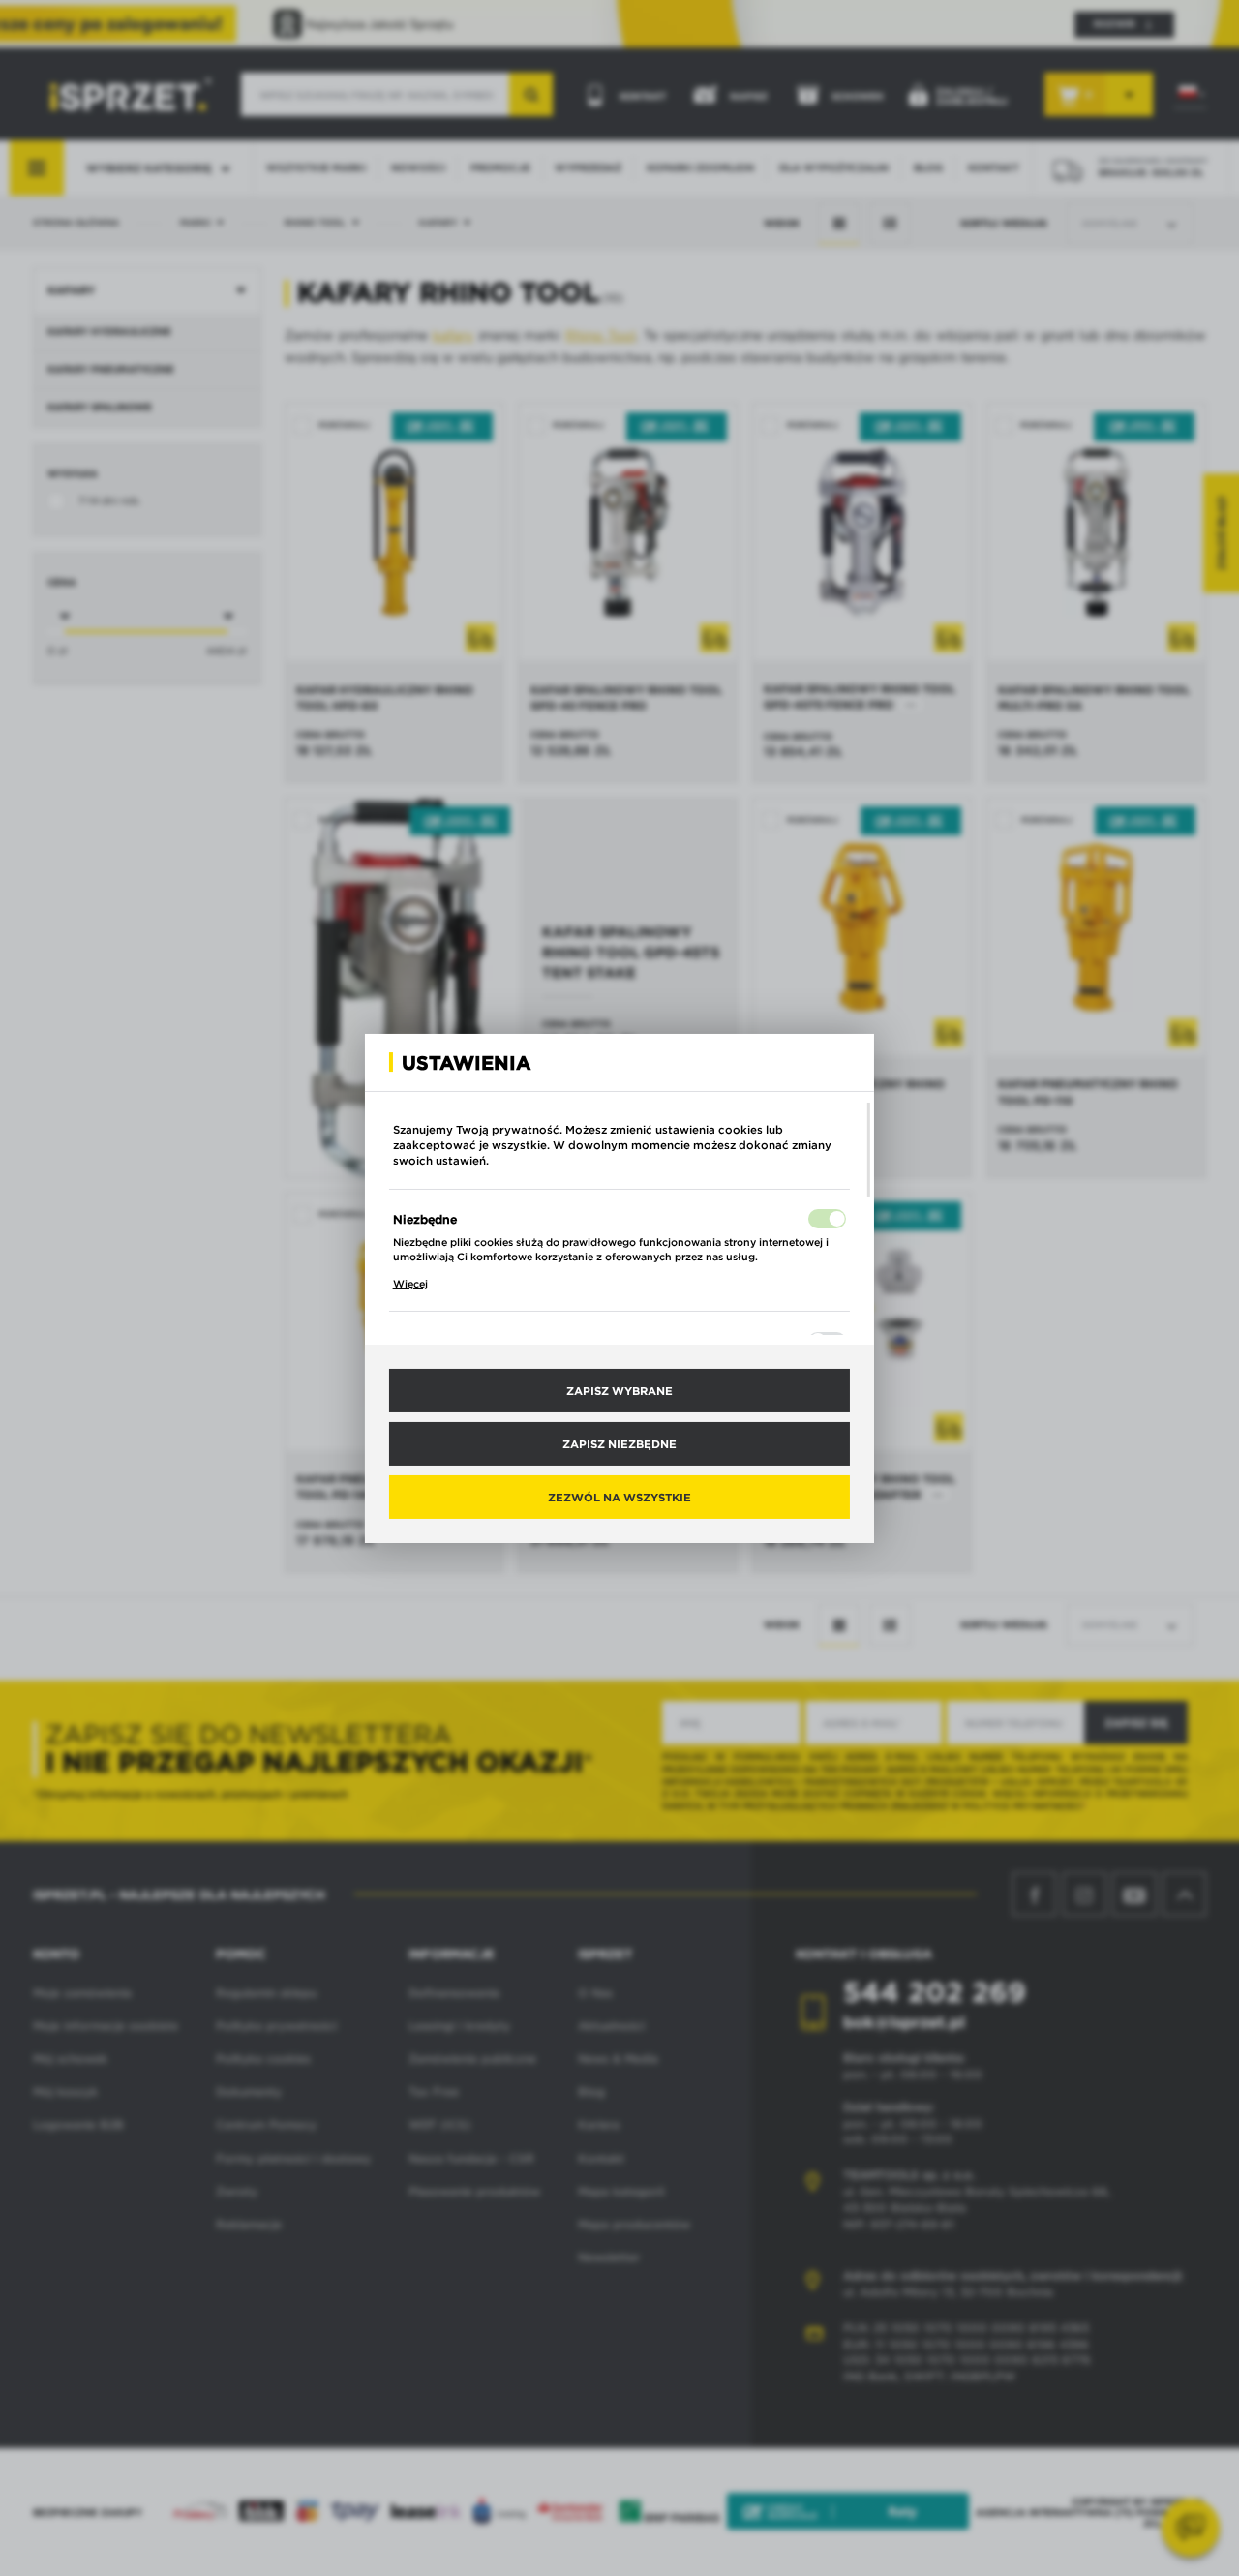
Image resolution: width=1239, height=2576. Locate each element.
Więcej (410, 1284)
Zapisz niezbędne (619, 1443)
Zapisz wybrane (619, 1389)
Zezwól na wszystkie (619, 1497)
